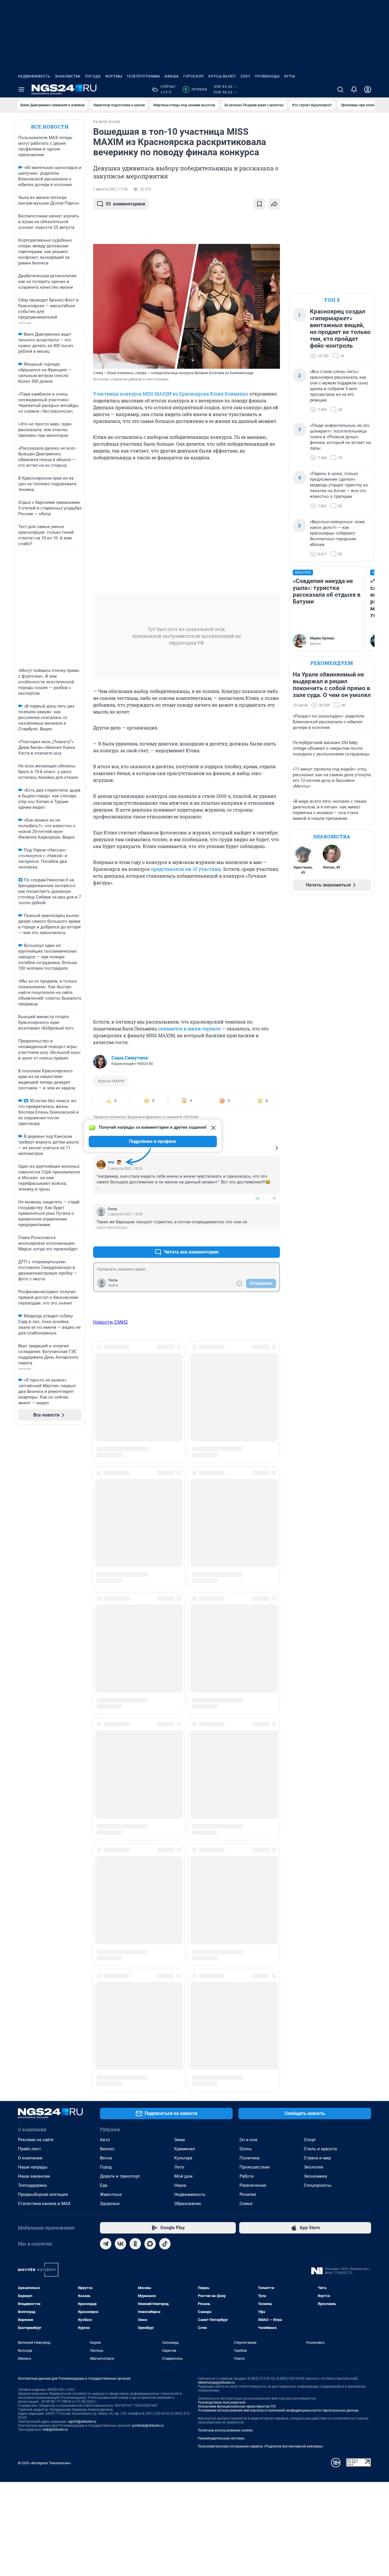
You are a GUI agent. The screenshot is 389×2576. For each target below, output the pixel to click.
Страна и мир (317, 1516)
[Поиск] (340, 89)
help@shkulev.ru (55, 1787)
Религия (248, 1552)
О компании (30, 1516)
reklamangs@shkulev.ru (216, 1740)
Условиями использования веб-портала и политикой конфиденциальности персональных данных (278, 1768)
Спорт (310, 1497)
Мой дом (183, 1534)
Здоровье (110, 1561)
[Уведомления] (354, 89)
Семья (246, 1561)
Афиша (172, 76)
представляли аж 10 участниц (185, 869)
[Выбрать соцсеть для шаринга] (274, 204)
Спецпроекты (318, 1543)
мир (111, 1162)
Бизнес (107, 1507)
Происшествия (255, 1525)
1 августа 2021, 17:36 (110, 189)
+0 (257, 1198)
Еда (104, 1543)
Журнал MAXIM (111, 1081)
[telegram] (106, 1601)
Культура (183, 1516)
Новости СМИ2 (110, 1322)
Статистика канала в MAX (44, 1561)
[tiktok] (165, 1601)
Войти (113, 1285)
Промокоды (267, 76)
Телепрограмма (143, 76)
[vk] (120, 1601)
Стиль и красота (320, 1507)
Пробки (196, 89)
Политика (249, 1516)
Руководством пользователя (222, 1760)
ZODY (245, 76)
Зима (180, 1497)
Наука (180, 1543)
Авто (105, 1497)
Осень (246, 1507)
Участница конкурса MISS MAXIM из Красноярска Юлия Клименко (171, 394)
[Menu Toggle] (21, 89)
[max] (150, 1601)
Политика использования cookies (225, 1788)
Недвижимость (34, 76)
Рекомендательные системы (221, 1796)
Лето (179, 1525)
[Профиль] (368, 89)
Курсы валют (222, 76)
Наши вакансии (34, 1534)
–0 (273, 1198)
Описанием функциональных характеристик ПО (237, 1764)
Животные (111, 1552)
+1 (257, 1238)
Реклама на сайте (36, 1497)
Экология (314, 1525)
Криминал (185, 1507)
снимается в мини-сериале (189, 1029)
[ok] (135, 1601)
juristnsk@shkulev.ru (148, 1783)
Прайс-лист (29, 1507)
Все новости (50, 127)
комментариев (125, 204)
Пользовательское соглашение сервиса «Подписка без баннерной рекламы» (261, 1804)
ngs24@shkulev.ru (82, 1779)
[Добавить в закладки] (259, 204)
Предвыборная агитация (43, 1552)
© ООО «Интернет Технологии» (44, 1821)
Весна (106, 1516)
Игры (290, 76)
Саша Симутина (130, 1058)
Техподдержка (32, 1543)
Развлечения (253, 1543)
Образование (188, 1561)
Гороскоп (194, 76)
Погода (93, 76)
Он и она (248, 1497)
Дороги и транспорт (120, 1534)
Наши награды (33, 1525)
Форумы (114, 76)
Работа (246, 1534)
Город (106, 1525)
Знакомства (68, 76)
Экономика (315, 1534)
